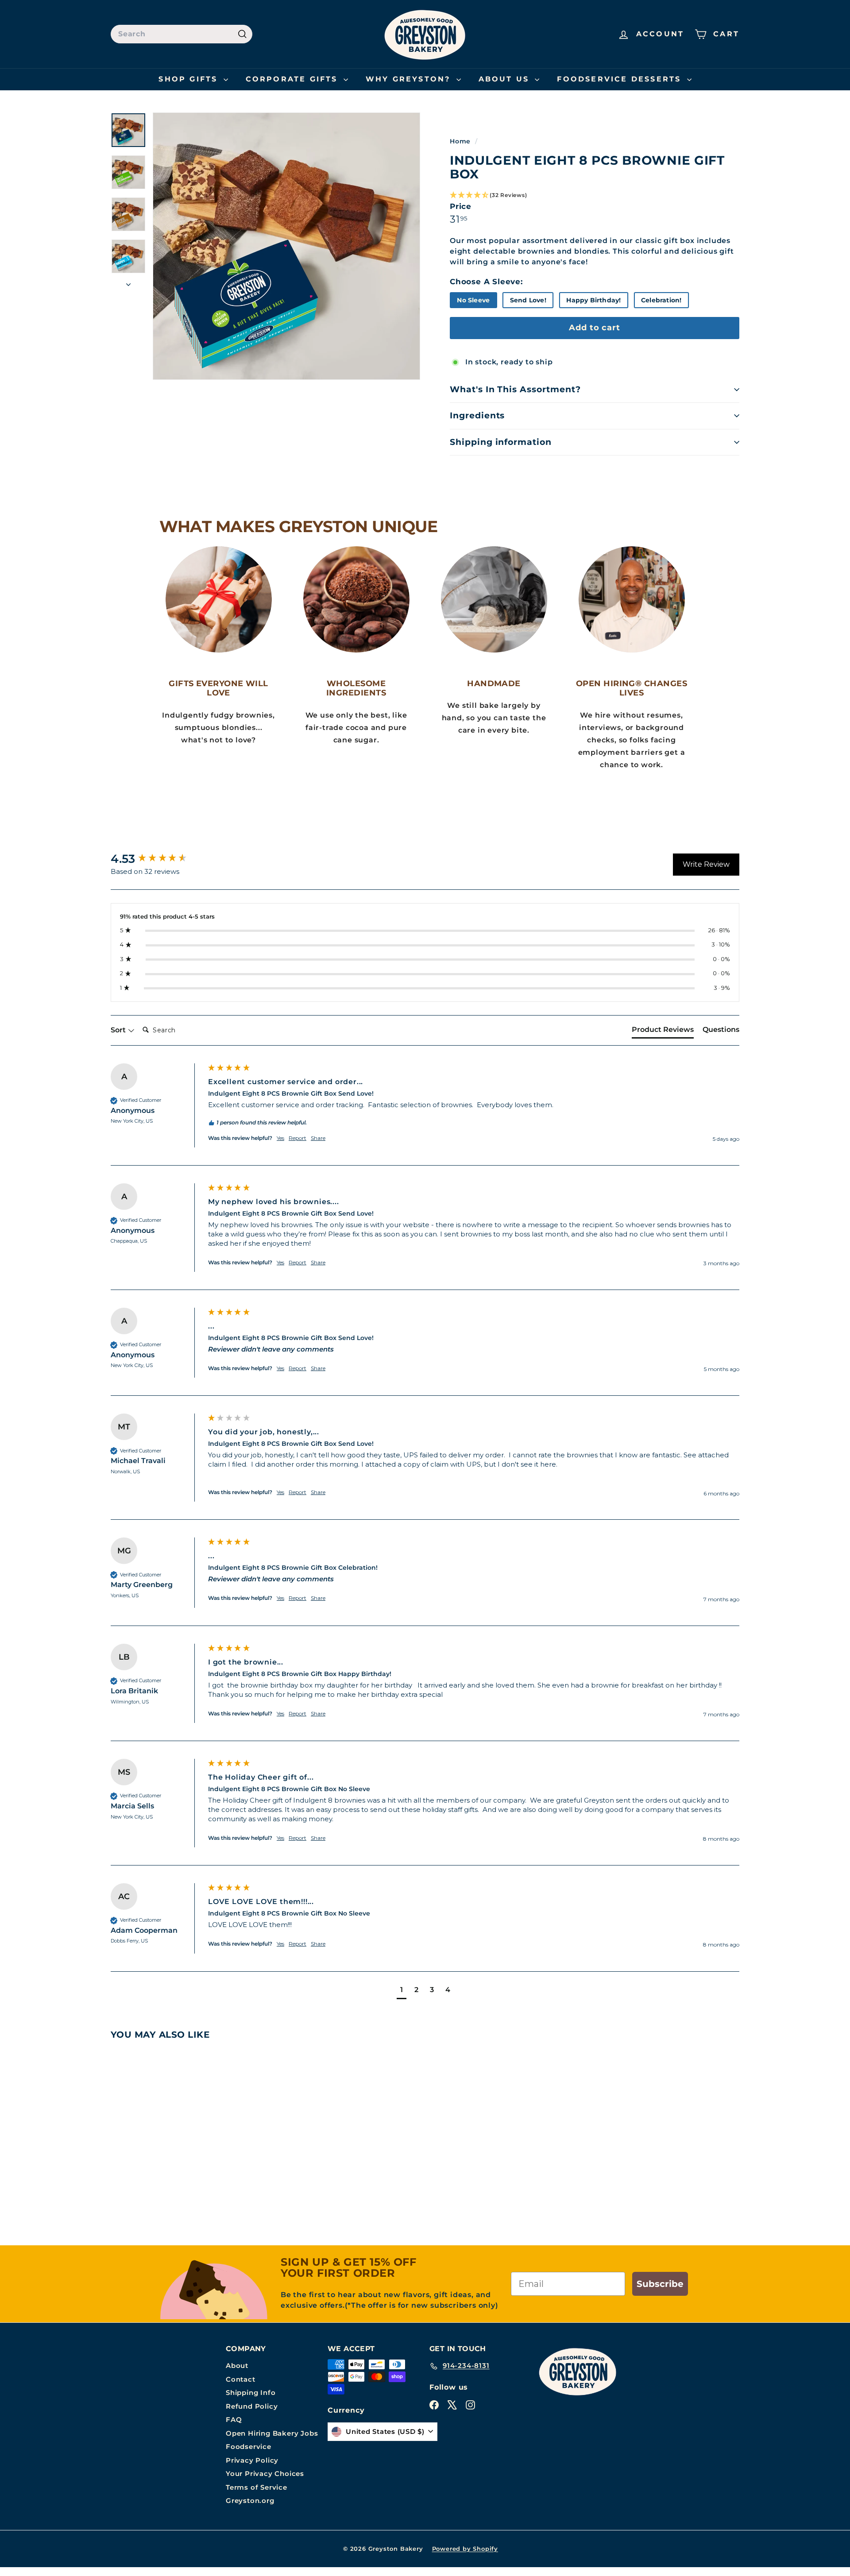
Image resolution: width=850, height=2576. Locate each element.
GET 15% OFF (339, 1458)
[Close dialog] (580, 1112)
